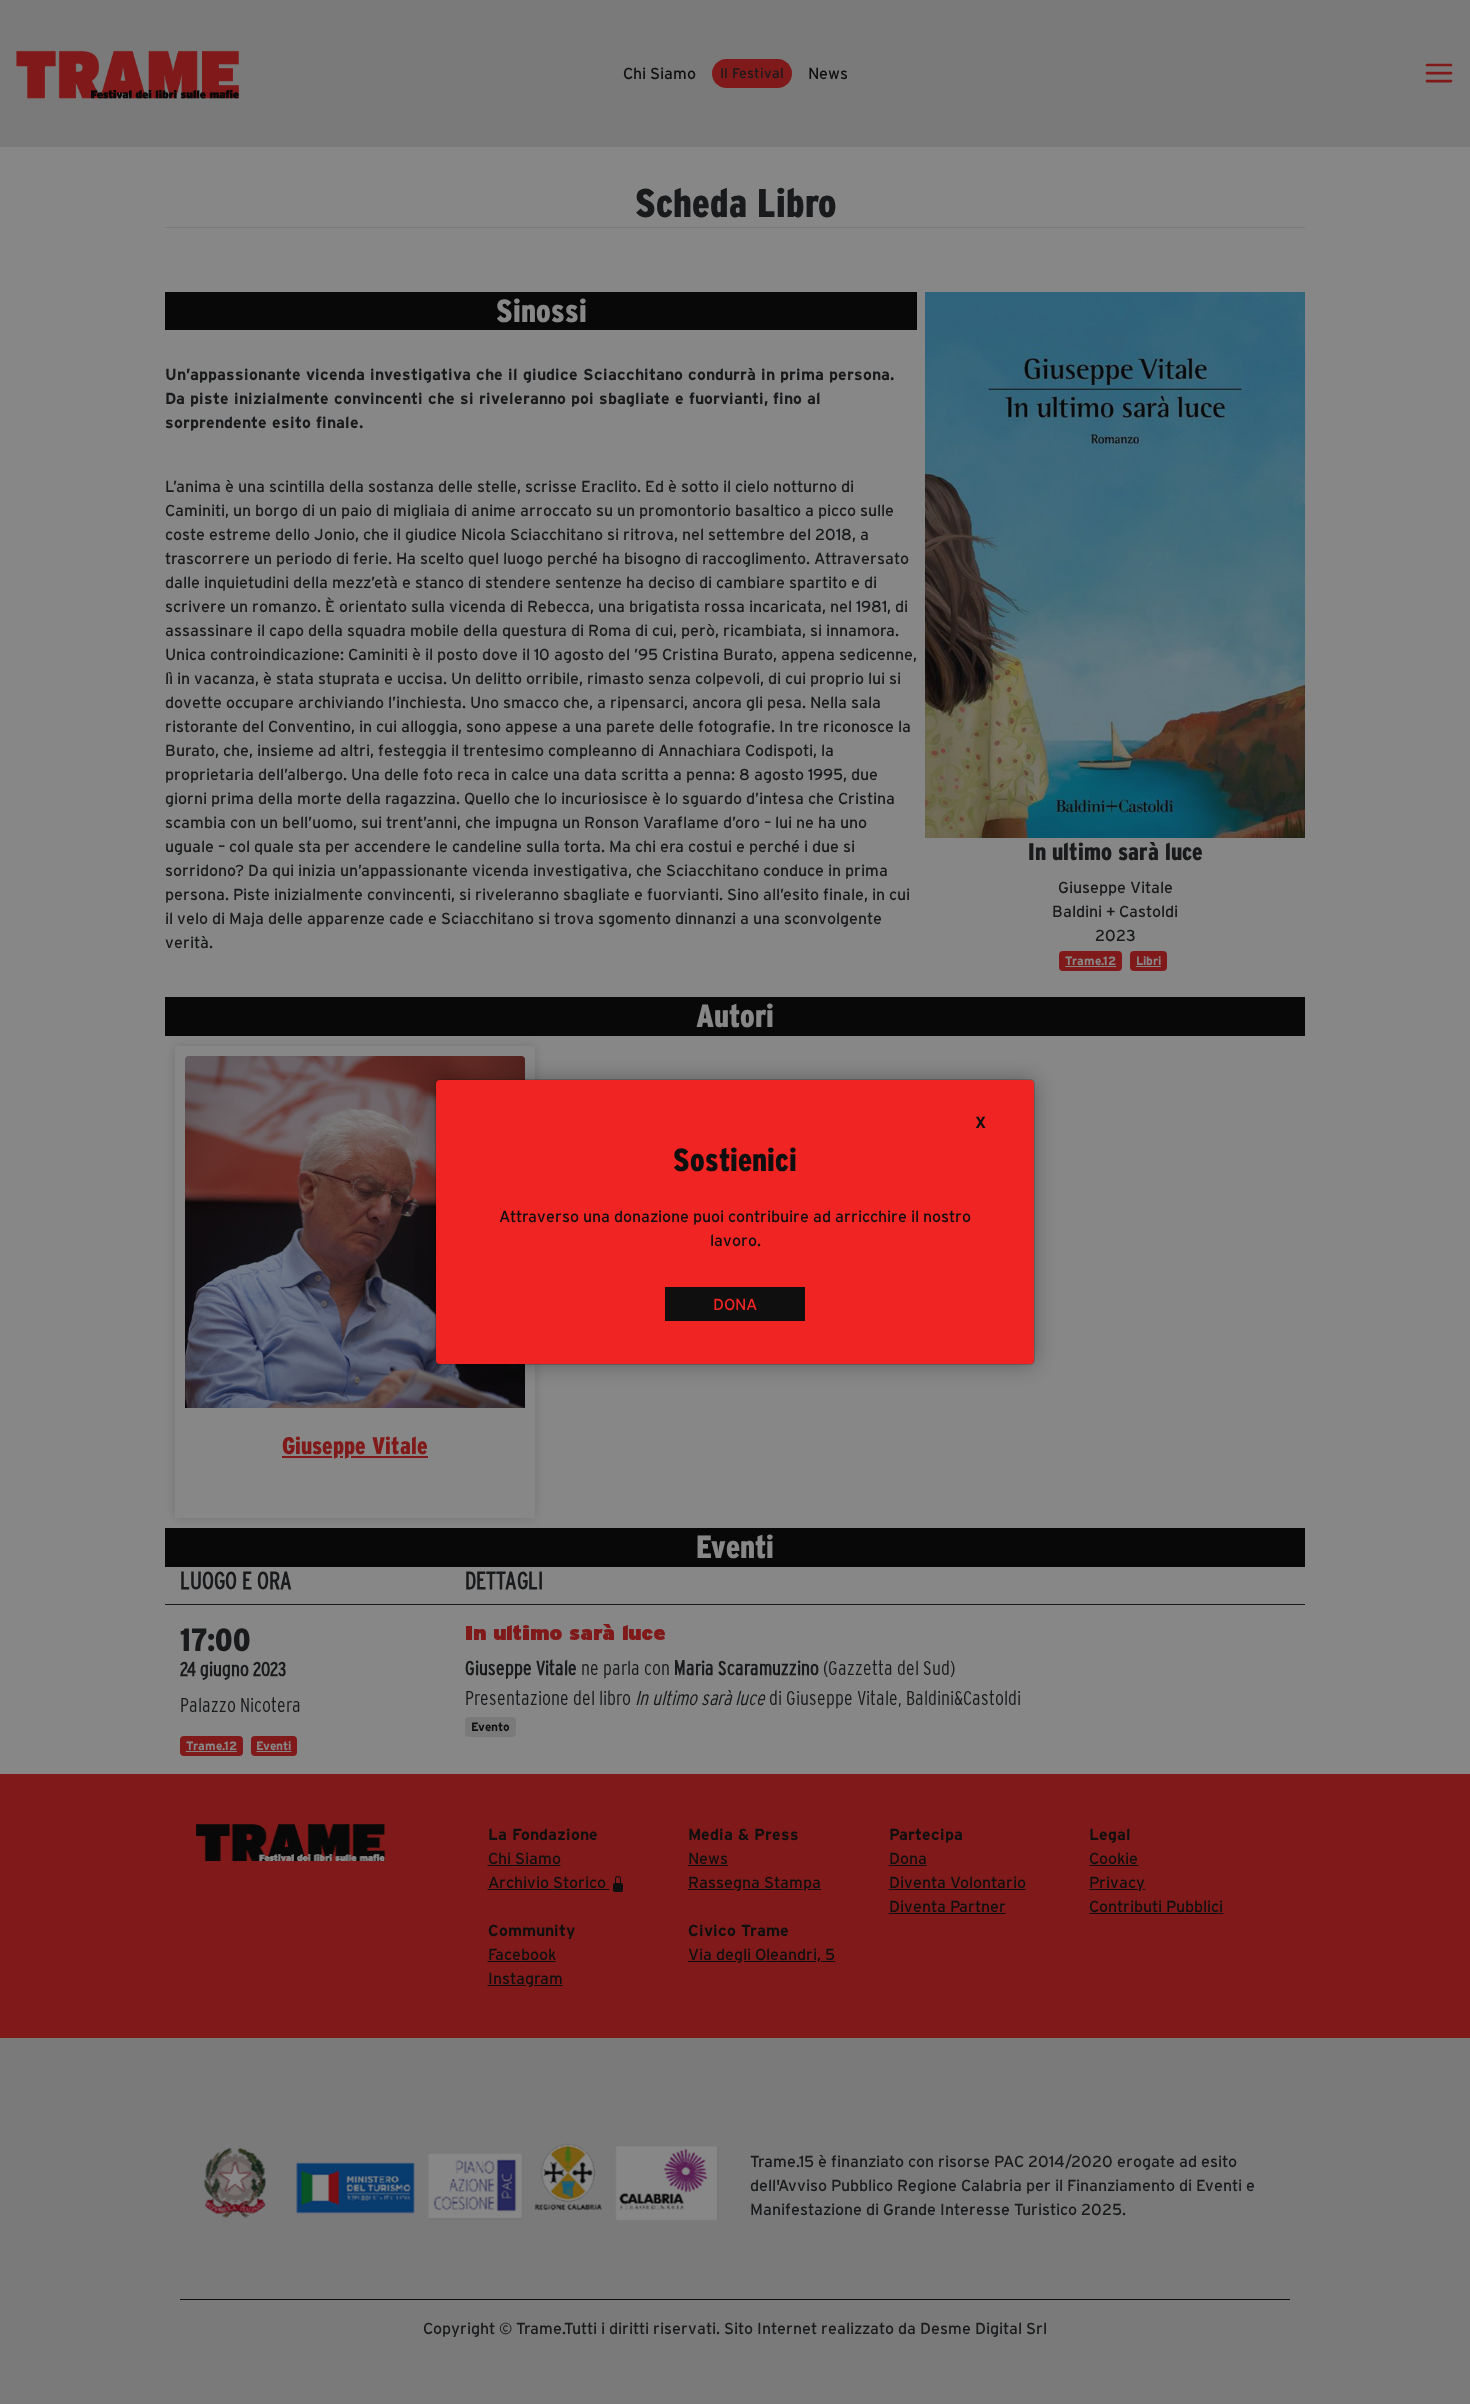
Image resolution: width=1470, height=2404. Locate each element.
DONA (735, 1304)
